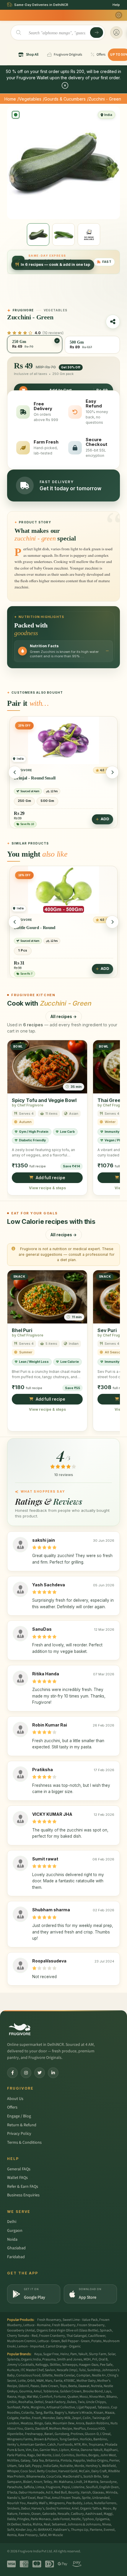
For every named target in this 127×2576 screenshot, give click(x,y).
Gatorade (49, 2514)
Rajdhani (111, 2450)
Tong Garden (69, 2439)
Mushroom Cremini (22, 2341)
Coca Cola (54, 2477)
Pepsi (66, 2487)
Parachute (15, 2487)
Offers (12, 2107)
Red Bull (61, 2492)
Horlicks (86, 2439)
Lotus (88, 2503)
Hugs (22, 2397)
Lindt (78, 2482)
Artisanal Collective (61, 2407)
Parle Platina (16, 2455)
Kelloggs (42, 2365)
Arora (80, 2423)
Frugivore (53, 2487)
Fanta (58, 2381)
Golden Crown (71, 2391)
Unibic (12, 2402)
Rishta (38, 2524)
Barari (49, 2434)
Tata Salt (24, 2466)
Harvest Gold (68, 2471)
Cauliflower (97, 2336)
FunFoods (65, 2445)
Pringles (23, 2519)
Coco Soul (28, 2471)
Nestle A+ (99, 2375)
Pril (95, 2359)
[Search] (97, 33)
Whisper (13, 2471)
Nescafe (63, 2514)
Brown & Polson (46, 2439)
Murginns (38, 2407)
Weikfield (109, 2466)
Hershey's (93, 2466)
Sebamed (59, 2524)
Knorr (38, 2482)
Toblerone (51, 2391)
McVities (13, 2461)
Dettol (39, 2402)
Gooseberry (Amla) (21, 2330)
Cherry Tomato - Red (22, 2336)
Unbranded (101, 2498)
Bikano (112, 2397)
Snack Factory (55, 2402)
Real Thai (44, 2498)
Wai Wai (32, 2397)
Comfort (46, 2397)
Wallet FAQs (17, 2178)
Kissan (98, 2413)
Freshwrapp (34, 2434)
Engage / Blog (19, 2116)
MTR (77, 2445)
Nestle (76, 2519)
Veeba (27, 2524)
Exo (35, 2450)
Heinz (65, 2354)
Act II (49, 2492)
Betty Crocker (47, 2471)
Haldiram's (61, 2530)
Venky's (13, 2445)
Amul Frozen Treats (66, 2498)
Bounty (74, 2492)
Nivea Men (97, 2397)
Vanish (86, 2492)
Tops (63, 2386)
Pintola (66, 2461)
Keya (38, 2354)
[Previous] (15, 772)
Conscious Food (28, 2375)
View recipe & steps (47, 1188)
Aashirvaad (94, 2514)
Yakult (83, 2354)
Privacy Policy (19, 2134)
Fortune (60, 2397)
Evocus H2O (96, 2429)
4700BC (69, 2381)
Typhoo (88, 2519)
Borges (93, 2455)
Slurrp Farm (98, 2354)
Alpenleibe (15, 2434)
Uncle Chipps (96, 2402)
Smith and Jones (70, 2359)
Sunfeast (14, 2407)
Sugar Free (51, 2354)
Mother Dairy (86, 2381)
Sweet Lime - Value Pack (80, 2320)
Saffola (29, 2487)
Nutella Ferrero (105, 2503)
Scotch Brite (92, 2477)
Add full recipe (51, 1178)
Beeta (73, 2386)
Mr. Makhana (63, 2482)
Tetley (48, 2482)
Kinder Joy (24, 2530)
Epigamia (102, 2519)
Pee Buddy (74, 2503)
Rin (85, 2445)
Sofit (11, 2530)
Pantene (96, 2530)
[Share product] (113, 322)
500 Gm (47, 801)
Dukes (72, 2402)
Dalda (11, 2519)
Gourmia (26, 2391)
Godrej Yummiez (58, 2508)
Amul (38, 2391)
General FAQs (19, 2169)
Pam (74, 2354)
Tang (39, 2413)
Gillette (47, 2375)
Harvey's (38, 2508)
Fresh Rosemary (49, 2320)
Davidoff (41, 2429)
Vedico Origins (97, 2461)
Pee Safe (106, 2365)
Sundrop (94, 2370)
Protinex (77, 2434)
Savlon (50, 2370)
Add (105, 819)
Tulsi (82, 2370)
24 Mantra (91, 2482)
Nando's (13, 2498)
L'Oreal (105, 2434)
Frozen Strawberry (91, 2325)
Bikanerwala (36, 2477)
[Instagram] (26, 2073)
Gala (48, 2423)
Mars (49, 2381)
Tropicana (96, 2445)
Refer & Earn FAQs (23, 2187)
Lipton (64, 2450)
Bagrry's (61, 2413)
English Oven (109, 2487)
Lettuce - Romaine (37, 2325)
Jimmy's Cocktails (21, 2365)
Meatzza (27, 2423)
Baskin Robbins (97, 2423)
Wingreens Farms (20, 2439)
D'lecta (12, 2492)
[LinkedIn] (53, 2073)
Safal (43, 2535)
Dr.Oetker (14, 2524)
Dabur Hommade (31, 2492)
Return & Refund (22, 2125)
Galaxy (26, 2461)
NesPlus (80, 2429)
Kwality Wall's (37, 2503)
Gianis (29, 2429)
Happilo (79, 2461)
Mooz (84, 2397)
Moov (107, 2508)
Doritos (81, 2455)
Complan (83, 2375)
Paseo (35, 2386)
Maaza (110, 2413)
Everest (109, 2530)
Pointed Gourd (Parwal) (37, 928)
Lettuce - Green (49, 2341)
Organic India (31, 2359)
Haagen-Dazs (89, 2365)
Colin (87, 2418)
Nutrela (97, 2386)
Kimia (75, 2450)
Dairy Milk (63, 2418)
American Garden (33, 2445)
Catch (52, 2445)
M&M (40, 2381)
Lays (108, 2391)
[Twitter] (40, 2073)
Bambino (100, 2439)
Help (116, 5)
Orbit (31, 2381)
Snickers (13, 2508)
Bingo (39, 2423)
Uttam (12, 2466)
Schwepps (70, 2365)
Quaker (73, 2397)
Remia (12, 2535)
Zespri (77, 2418)
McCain (84, 2471)
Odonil (24, 2386)
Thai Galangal (76, 2336)
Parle (26, 2407)
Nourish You (16, 2503)
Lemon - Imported (31, 2346)
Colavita (27, 2413)
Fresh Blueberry (64, 2325)
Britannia (52, 2461)
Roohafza (26, 2402)
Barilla (48, 2413)
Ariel (75, 2508)
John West (108, 2455)
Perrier (114, 2461)
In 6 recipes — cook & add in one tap (55, 264)
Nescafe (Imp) (67, 2370)
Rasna (12, 2397)
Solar (111, 2354)
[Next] (112, 772)
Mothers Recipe (61, 2429)
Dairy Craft (99, 2471)
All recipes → (64, 1016)
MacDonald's (72, 2477)
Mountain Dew (63, 2423)
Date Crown (49, 2386)
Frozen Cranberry (52, 2336)
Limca (40, 2487)
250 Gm (24, 801)
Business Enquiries (23, 2195)
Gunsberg (62, 2434)
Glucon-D (92, 2434)
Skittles (55, 2365)
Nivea (106, 2524)
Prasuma (49, 2359)
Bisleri (28, 2482)
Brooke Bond (93, 2391)
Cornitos (68, 2455)
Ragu (31, 2455)
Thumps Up (80, 2530)
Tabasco (104, 2407)
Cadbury (77, 2514)
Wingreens (57, 2503)
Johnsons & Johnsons (84, 2524)
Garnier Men (49, 2450)
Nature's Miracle (80, 2413)
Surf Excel (28, 2498)
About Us (15, 2099)
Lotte (22, 2381)
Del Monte (44, 2455)
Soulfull (92, 2487)
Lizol (56, 2455)
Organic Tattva (91, 2508)
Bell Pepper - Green (76, 2341)
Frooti (36, 2418)
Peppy (37, 2466)
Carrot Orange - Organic (63, 2346)
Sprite (86, 2498)
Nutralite (66, 2466)
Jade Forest (61, 2519)
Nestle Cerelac (65, 2375)
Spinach (106, 2330)
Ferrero (24, 2514)
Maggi (108, 2514)
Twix (81, 2402)
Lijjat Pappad (86, 2407)
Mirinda (111, 2492)
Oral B (103, 2359)
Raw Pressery (28, 2535)
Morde (79, 2466)
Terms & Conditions (24, 2143)
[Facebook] (12, 2073)
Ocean (36, 2514)
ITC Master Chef (32, 2370)
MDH (87, 2359)
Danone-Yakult (92, 2450)
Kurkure (13, 2370)
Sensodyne (108, 2482)
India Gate (51, 2466)
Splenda (13, 2359)
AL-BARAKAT (43, 2530)
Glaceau (98, 2492)
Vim (29, 2450)
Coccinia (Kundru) (32, 778)
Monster (49, 2418)
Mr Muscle (56, 2535)
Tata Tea (38, 2461)
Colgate (13, 2418)
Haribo (25, 2418)
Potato (96, 2341)
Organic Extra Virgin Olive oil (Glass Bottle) (67, 2330)
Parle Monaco (41, 2519)
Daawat (84, 2386)
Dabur (25, 2508)
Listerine (78, 2487)
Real (47, 2524)
